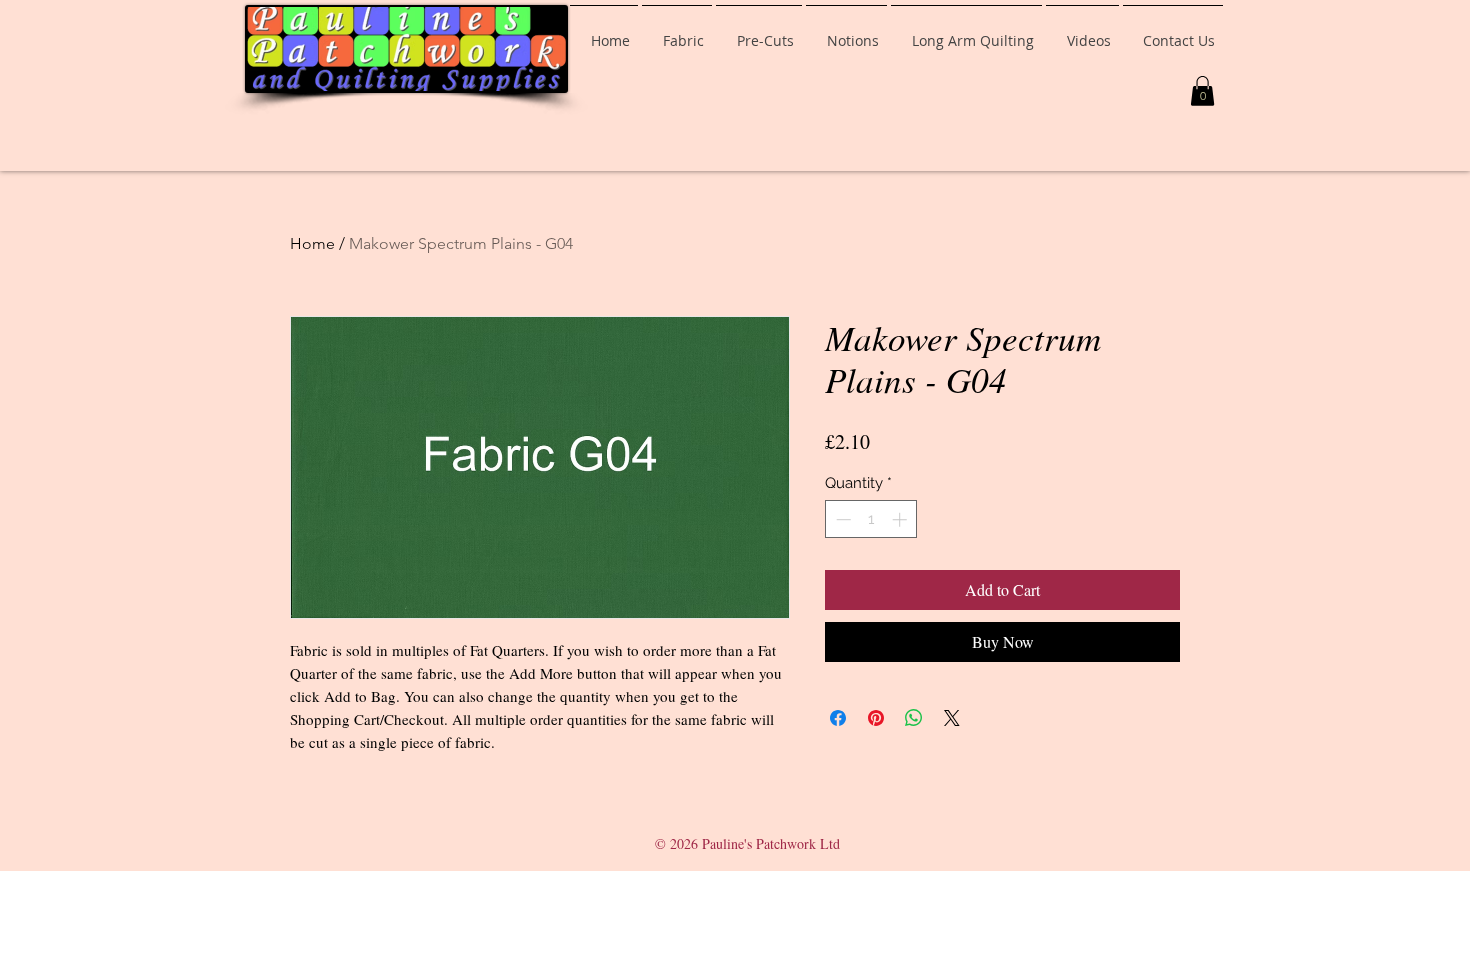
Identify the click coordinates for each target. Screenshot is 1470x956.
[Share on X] (952, 718)
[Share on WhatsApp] (914, 718)
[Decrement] (841, 519)
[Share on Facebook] (838, 718)
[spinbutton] (871, 519)
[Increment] (901, 519)
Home (312, 243)
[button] (1202, 91)
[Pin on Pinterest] (876, 718)
